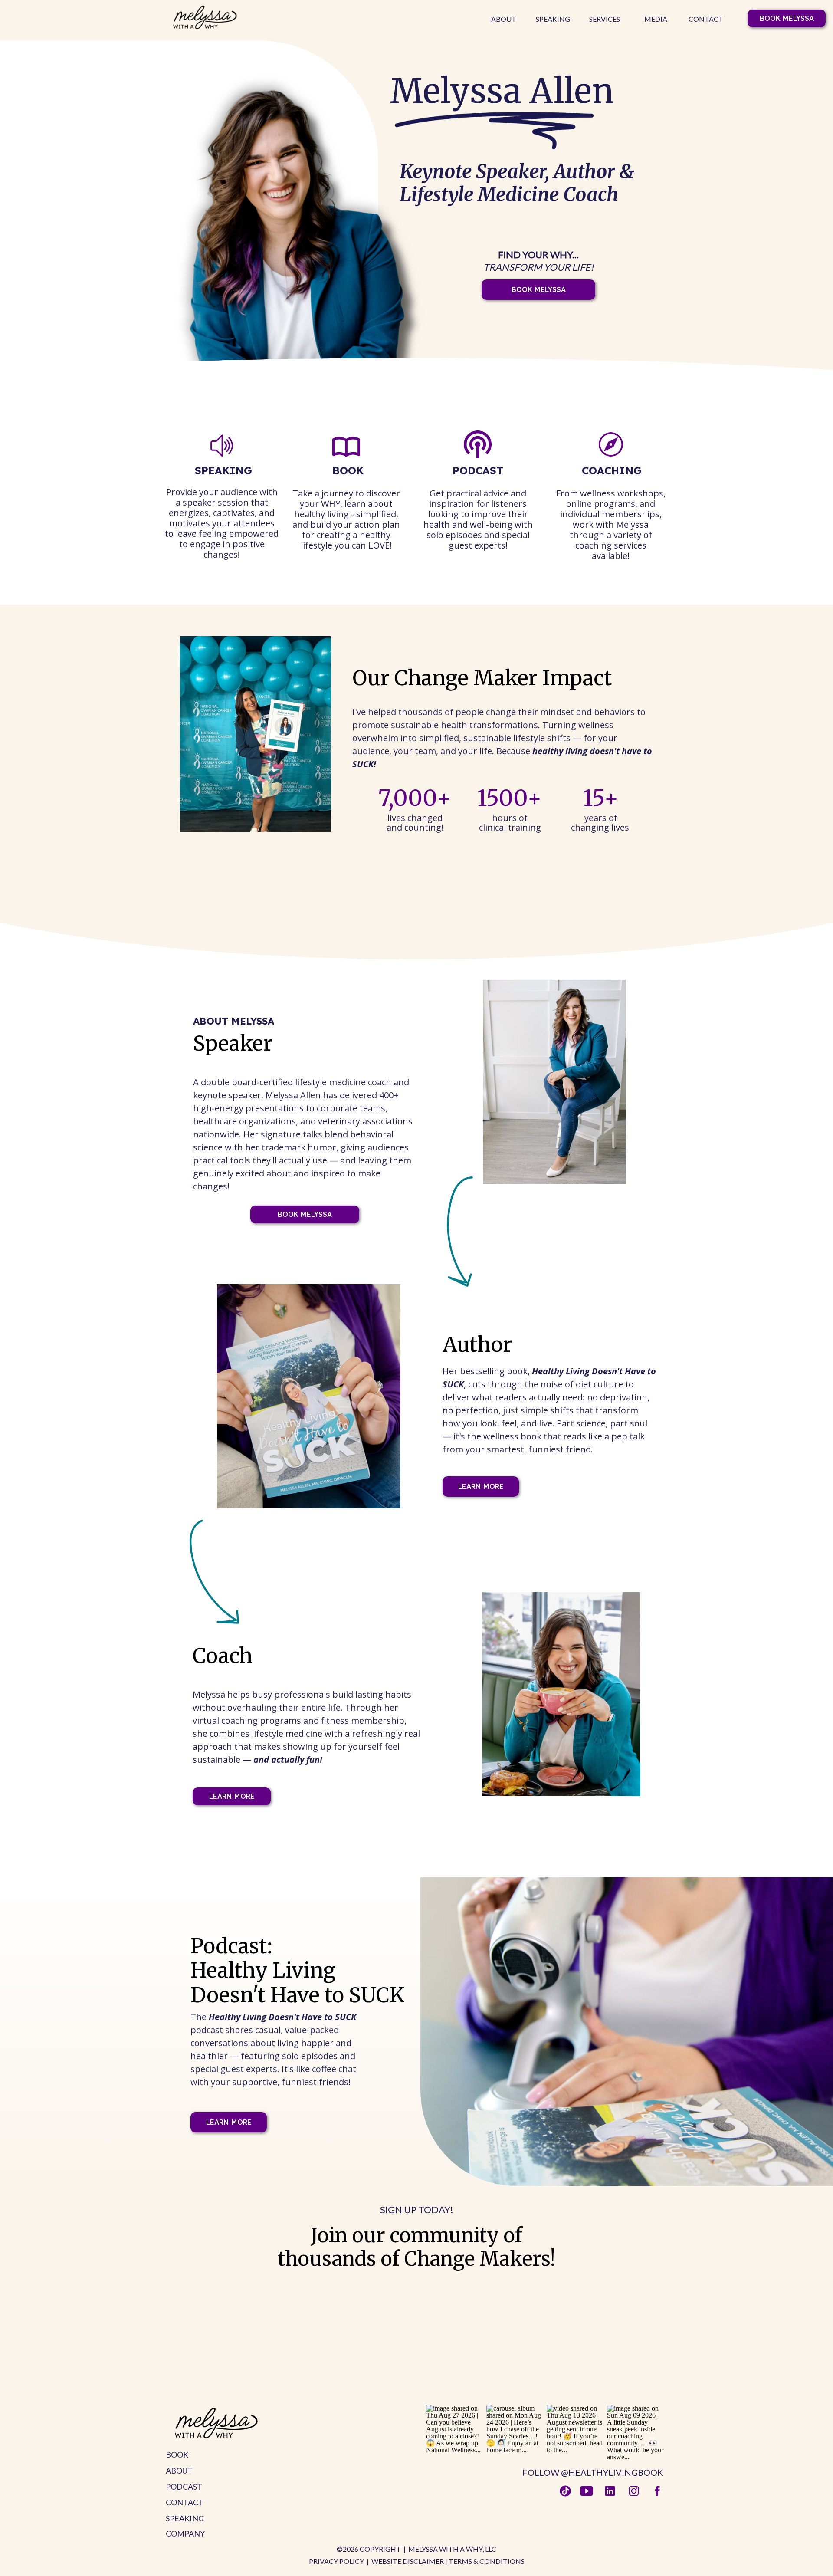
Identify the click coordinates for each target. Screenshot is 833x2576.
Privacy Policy (336, 2561)
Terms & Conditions (487, 2561)
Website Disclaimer (408, 2561)
